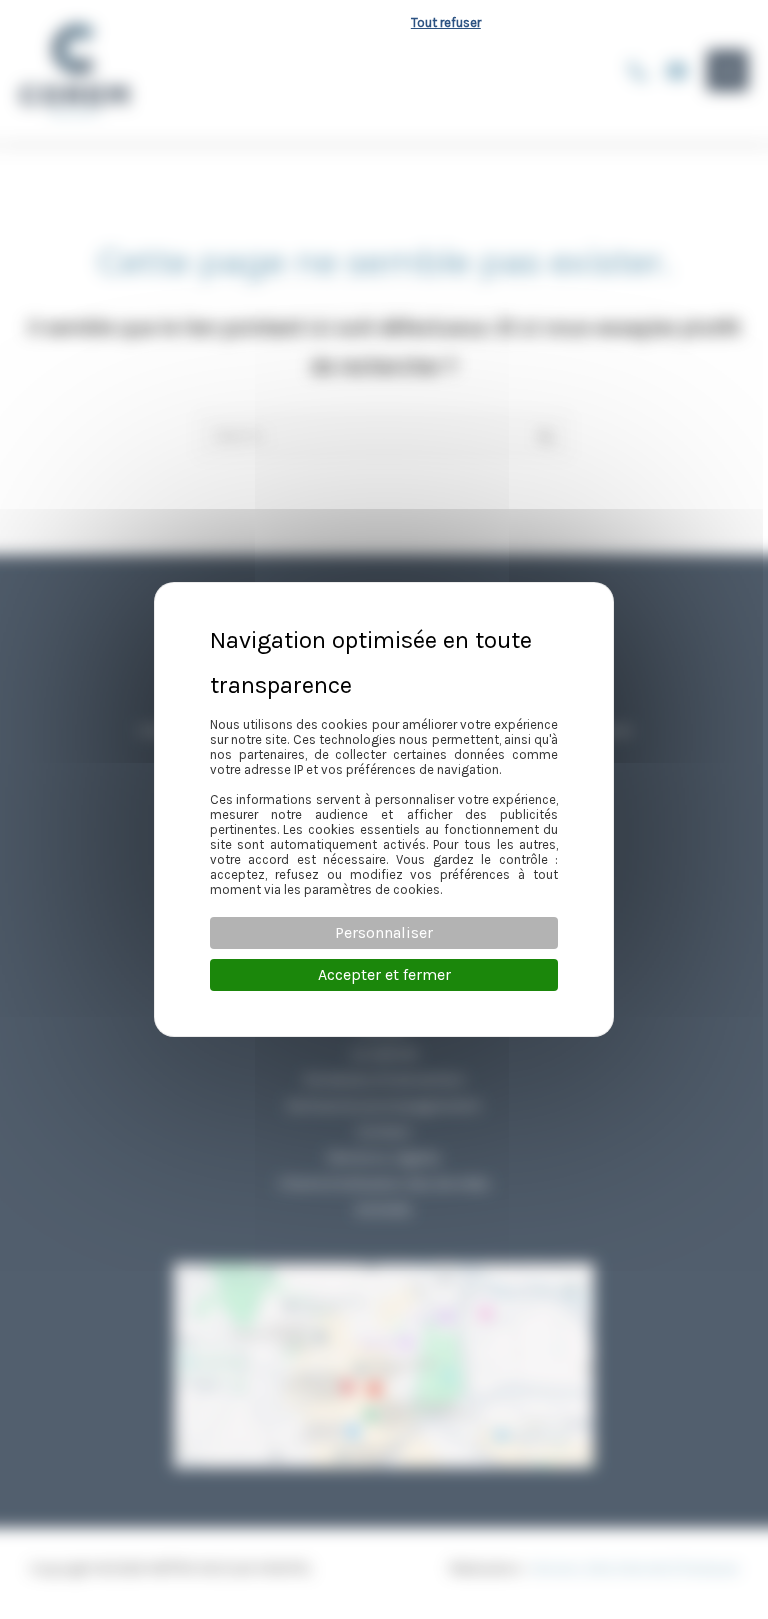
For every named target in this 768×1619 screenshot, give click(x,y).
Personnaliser (384, 932)
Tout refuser (446, 22)
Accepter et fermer (384, 974)
